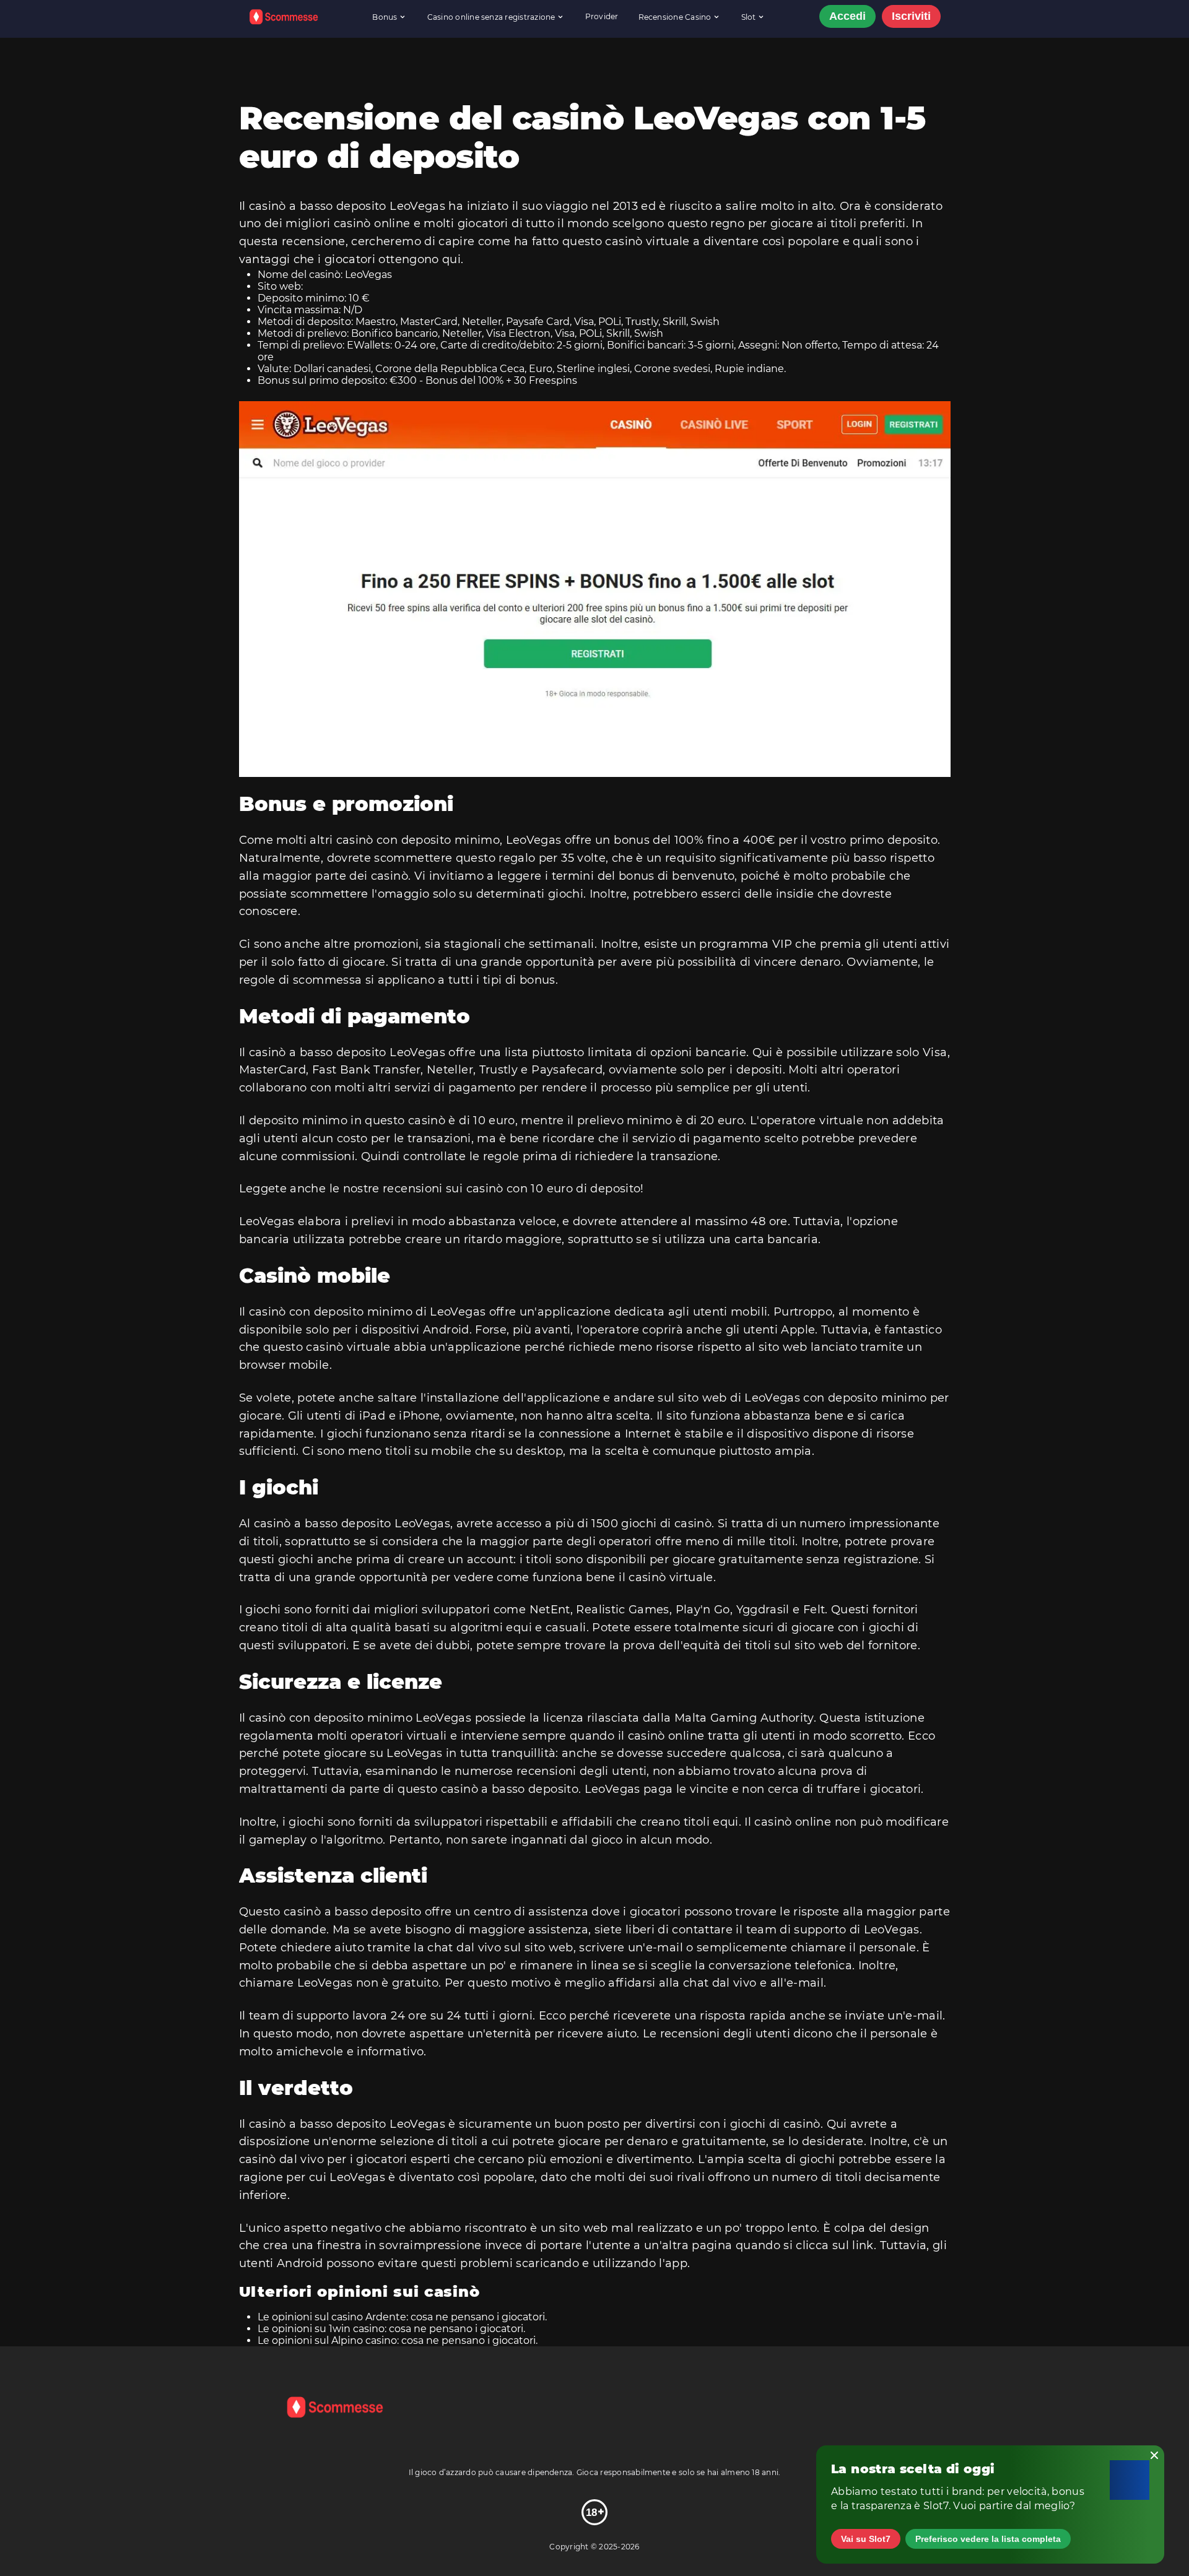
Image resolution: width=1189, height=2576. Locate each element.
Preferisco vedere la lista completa (988, 2539)
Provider (602, 16)
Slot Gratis (674, 45)
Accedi (847, 16)
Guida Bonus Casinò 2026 (345, 45)
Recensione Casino (675, 17)
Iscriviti (911, 16)
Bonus (385, 17)
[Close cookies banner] (1154, 2455)
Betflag (624, 45)
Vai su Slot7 (866, 2539)
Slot (749, 17)
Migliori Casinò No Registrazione (489, 50)
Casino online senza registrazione (491, 17)
